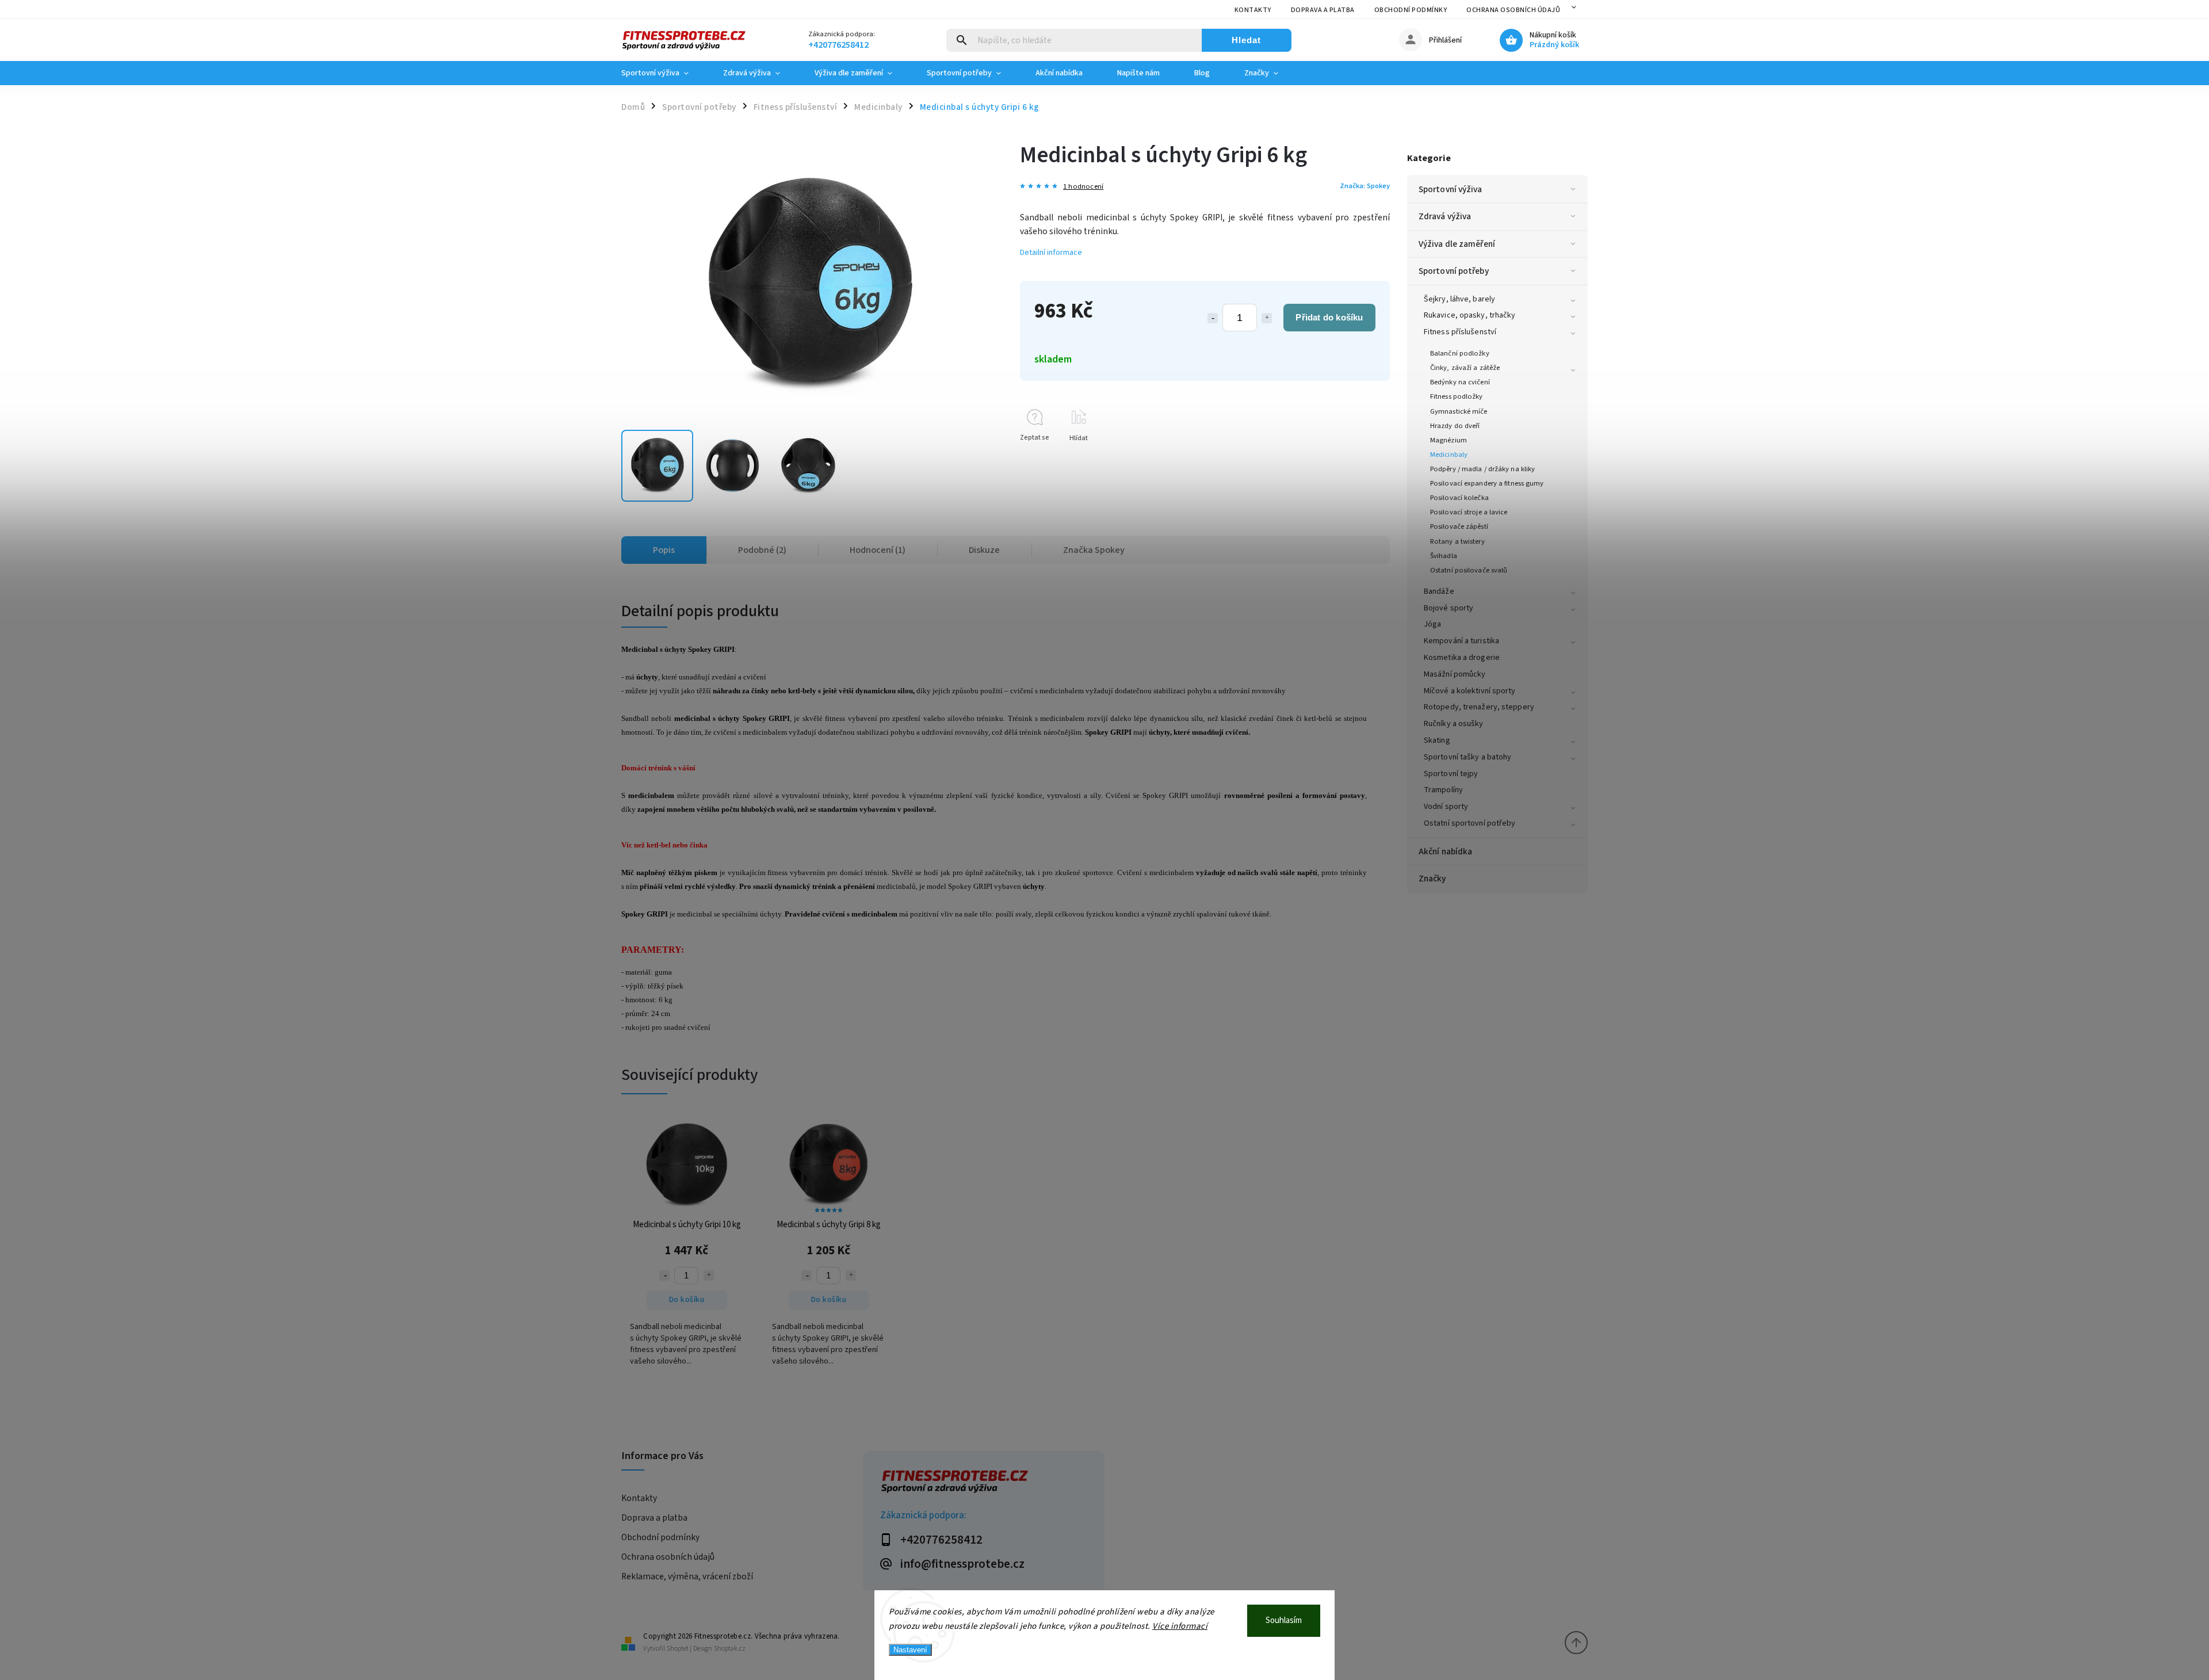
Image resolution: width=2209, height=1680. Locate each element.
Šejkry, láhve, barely (1459, 299)
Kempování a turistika (1461, 641)
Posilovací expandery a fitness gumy (1487, 483)
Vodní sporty (1446, 807)
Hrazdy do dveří (1455, 426)
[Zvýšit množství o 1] (1267, 318)
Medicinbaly (1449, 455)
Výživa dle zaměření (1457, 244)
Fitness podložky (1457, 396)
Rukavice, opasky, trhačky (1470, 315)
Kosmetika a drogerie (1462, 658)
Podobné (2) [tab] (762, 550)
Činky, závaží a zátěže (1465, 368)
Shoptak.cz (730, 1649)
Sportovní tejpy (1451, 774)
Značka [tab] (1094, 550)
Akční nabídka (1445, 852)
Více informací (1180, 1626)
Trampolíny (1443, 790)
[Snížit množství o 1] (1213, 318)
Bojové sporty (1449, 608)
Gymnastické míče (1459, 411)
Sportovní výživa (1451, 189)
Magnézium (1449, 440)
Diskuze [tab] (984, 550)
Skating (1437, 740)
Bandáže (1439, 591)
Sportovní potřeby (1454, 271)
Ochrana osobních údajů (1513, 10)
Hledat (1246, 40)
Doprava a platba (1323, 10)
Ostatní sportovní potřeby (1470, 823)
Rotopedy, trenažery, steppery (1479, 707)
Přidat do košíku (1329, 317)
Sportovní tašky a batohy (1467, 757)
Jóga (1432, 624)
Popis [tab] (664, 550)
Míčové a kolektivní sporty (1470, 691)
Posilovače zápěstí (1459, 526)
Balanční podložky (1460, 353)
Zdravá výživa (1445, 216)
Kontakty (1253, 10)
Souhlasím (1284, 1620)
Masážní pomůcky (1455, 674)
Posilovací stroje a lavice (1469, 512)
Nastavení (910, 1650)
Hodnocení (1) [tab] (878, 550)
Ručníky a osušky (1454, 724)
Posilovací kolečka (1459, 498)
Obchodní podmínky (1411, 10)
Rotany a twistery (1457, 541)
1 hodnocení (1083, 187)
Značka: (1365, 186)
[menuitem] (664, 73)
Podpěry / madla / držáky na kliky (1482, 469)
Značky (1432, 879)
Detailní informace (1051, 253)
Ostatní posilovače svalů (1469, 570)
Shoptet (678, 1649)
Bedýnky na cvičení (1460, 382)
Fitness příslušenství (1460, 332)
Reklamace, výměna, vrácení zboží (687, 1576)
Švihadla (1444, 556)
